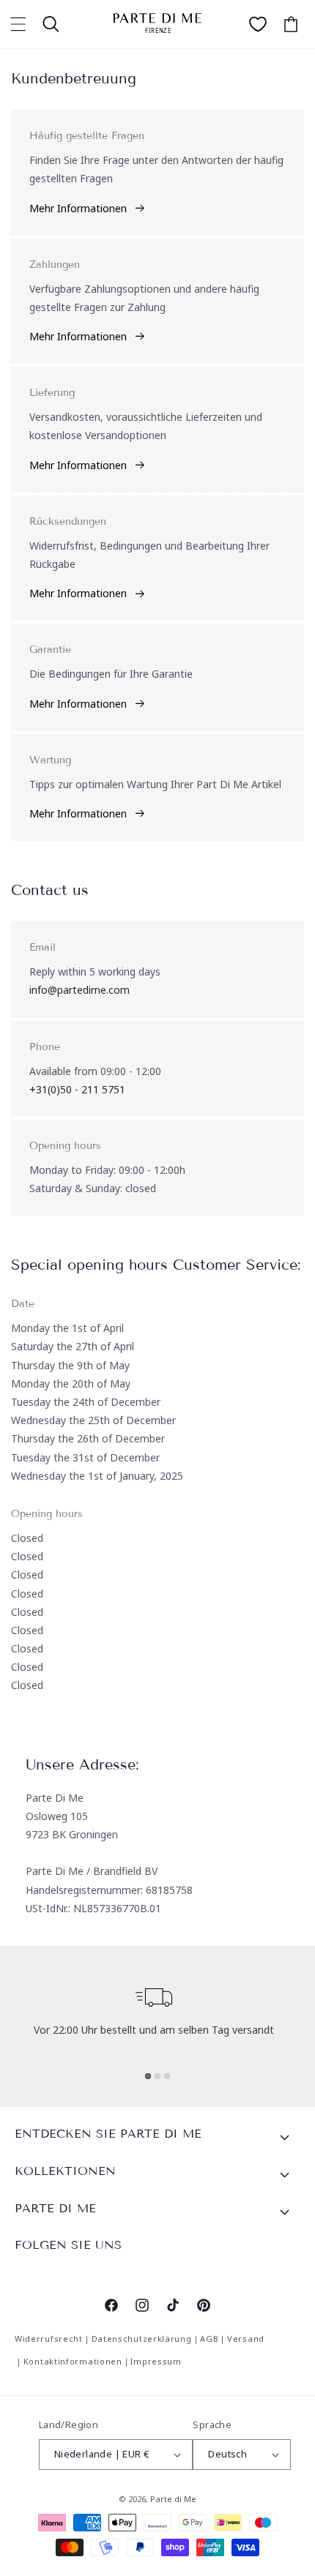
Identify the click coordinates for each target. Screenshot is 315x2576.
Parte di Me (173, 2499)
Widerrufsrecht (49, 2339)
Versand (246, 2339)
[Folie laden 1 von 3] (148, 2076)
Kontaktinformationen (73, 2361)
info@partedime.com (79, 990)
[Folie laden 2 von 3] (157, 2076)
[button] (18, 24)
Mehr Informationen (78, 208)
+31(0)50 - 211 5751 (77, 1089)
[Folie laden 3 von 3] (167, 2076)
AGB (209, 2339)
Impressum (156, 2361)
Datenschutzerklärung (142, 2339)
